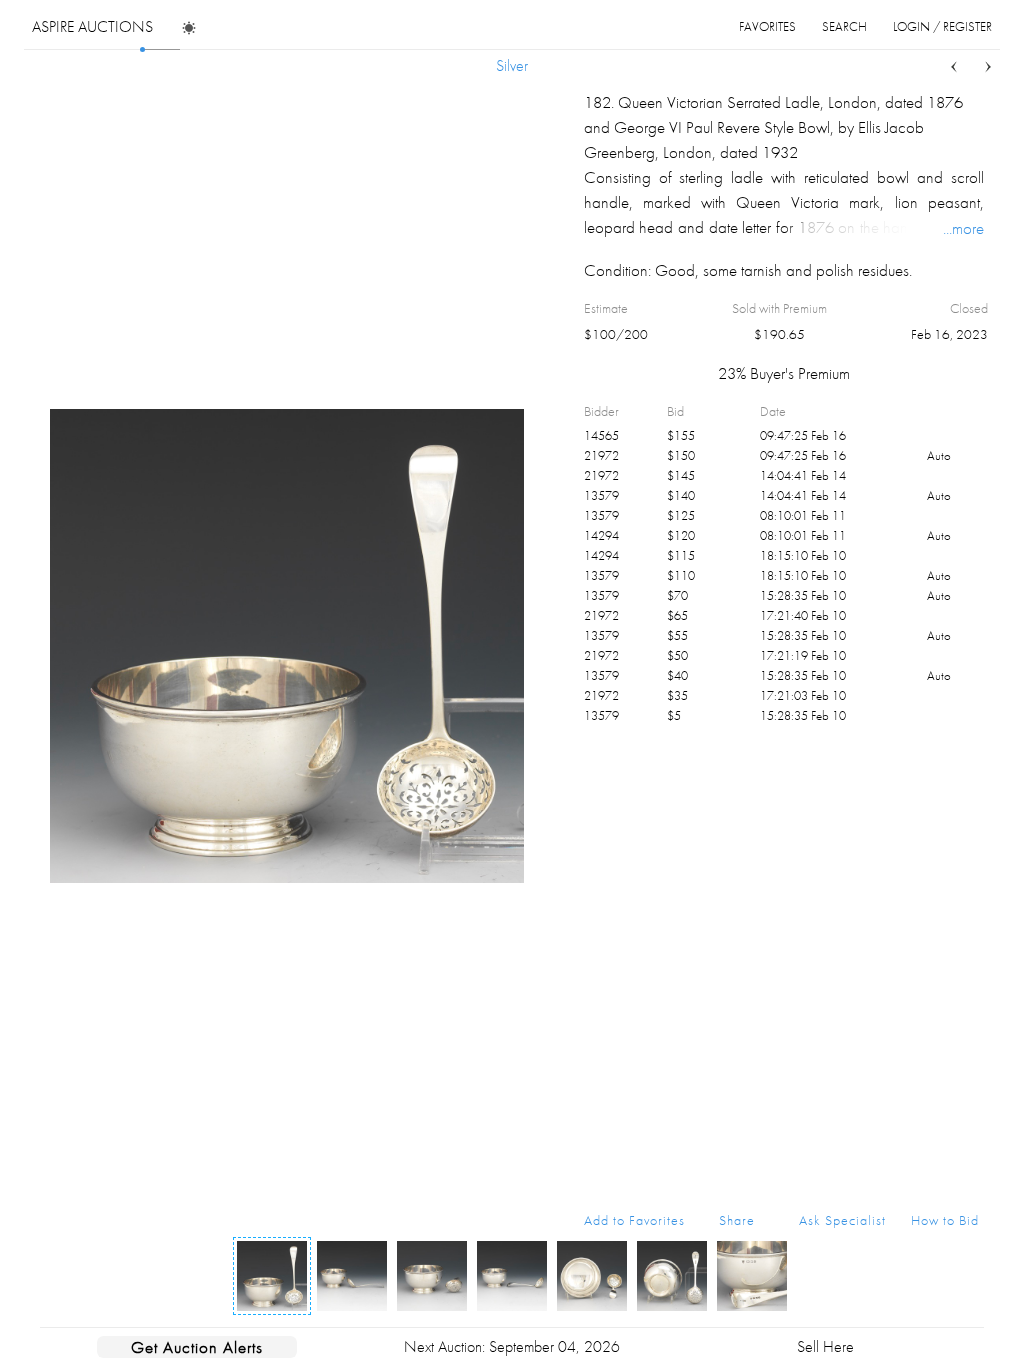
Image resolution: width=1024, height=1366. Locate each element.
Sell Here (825, 1346)
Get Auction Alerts (197, 1347)
